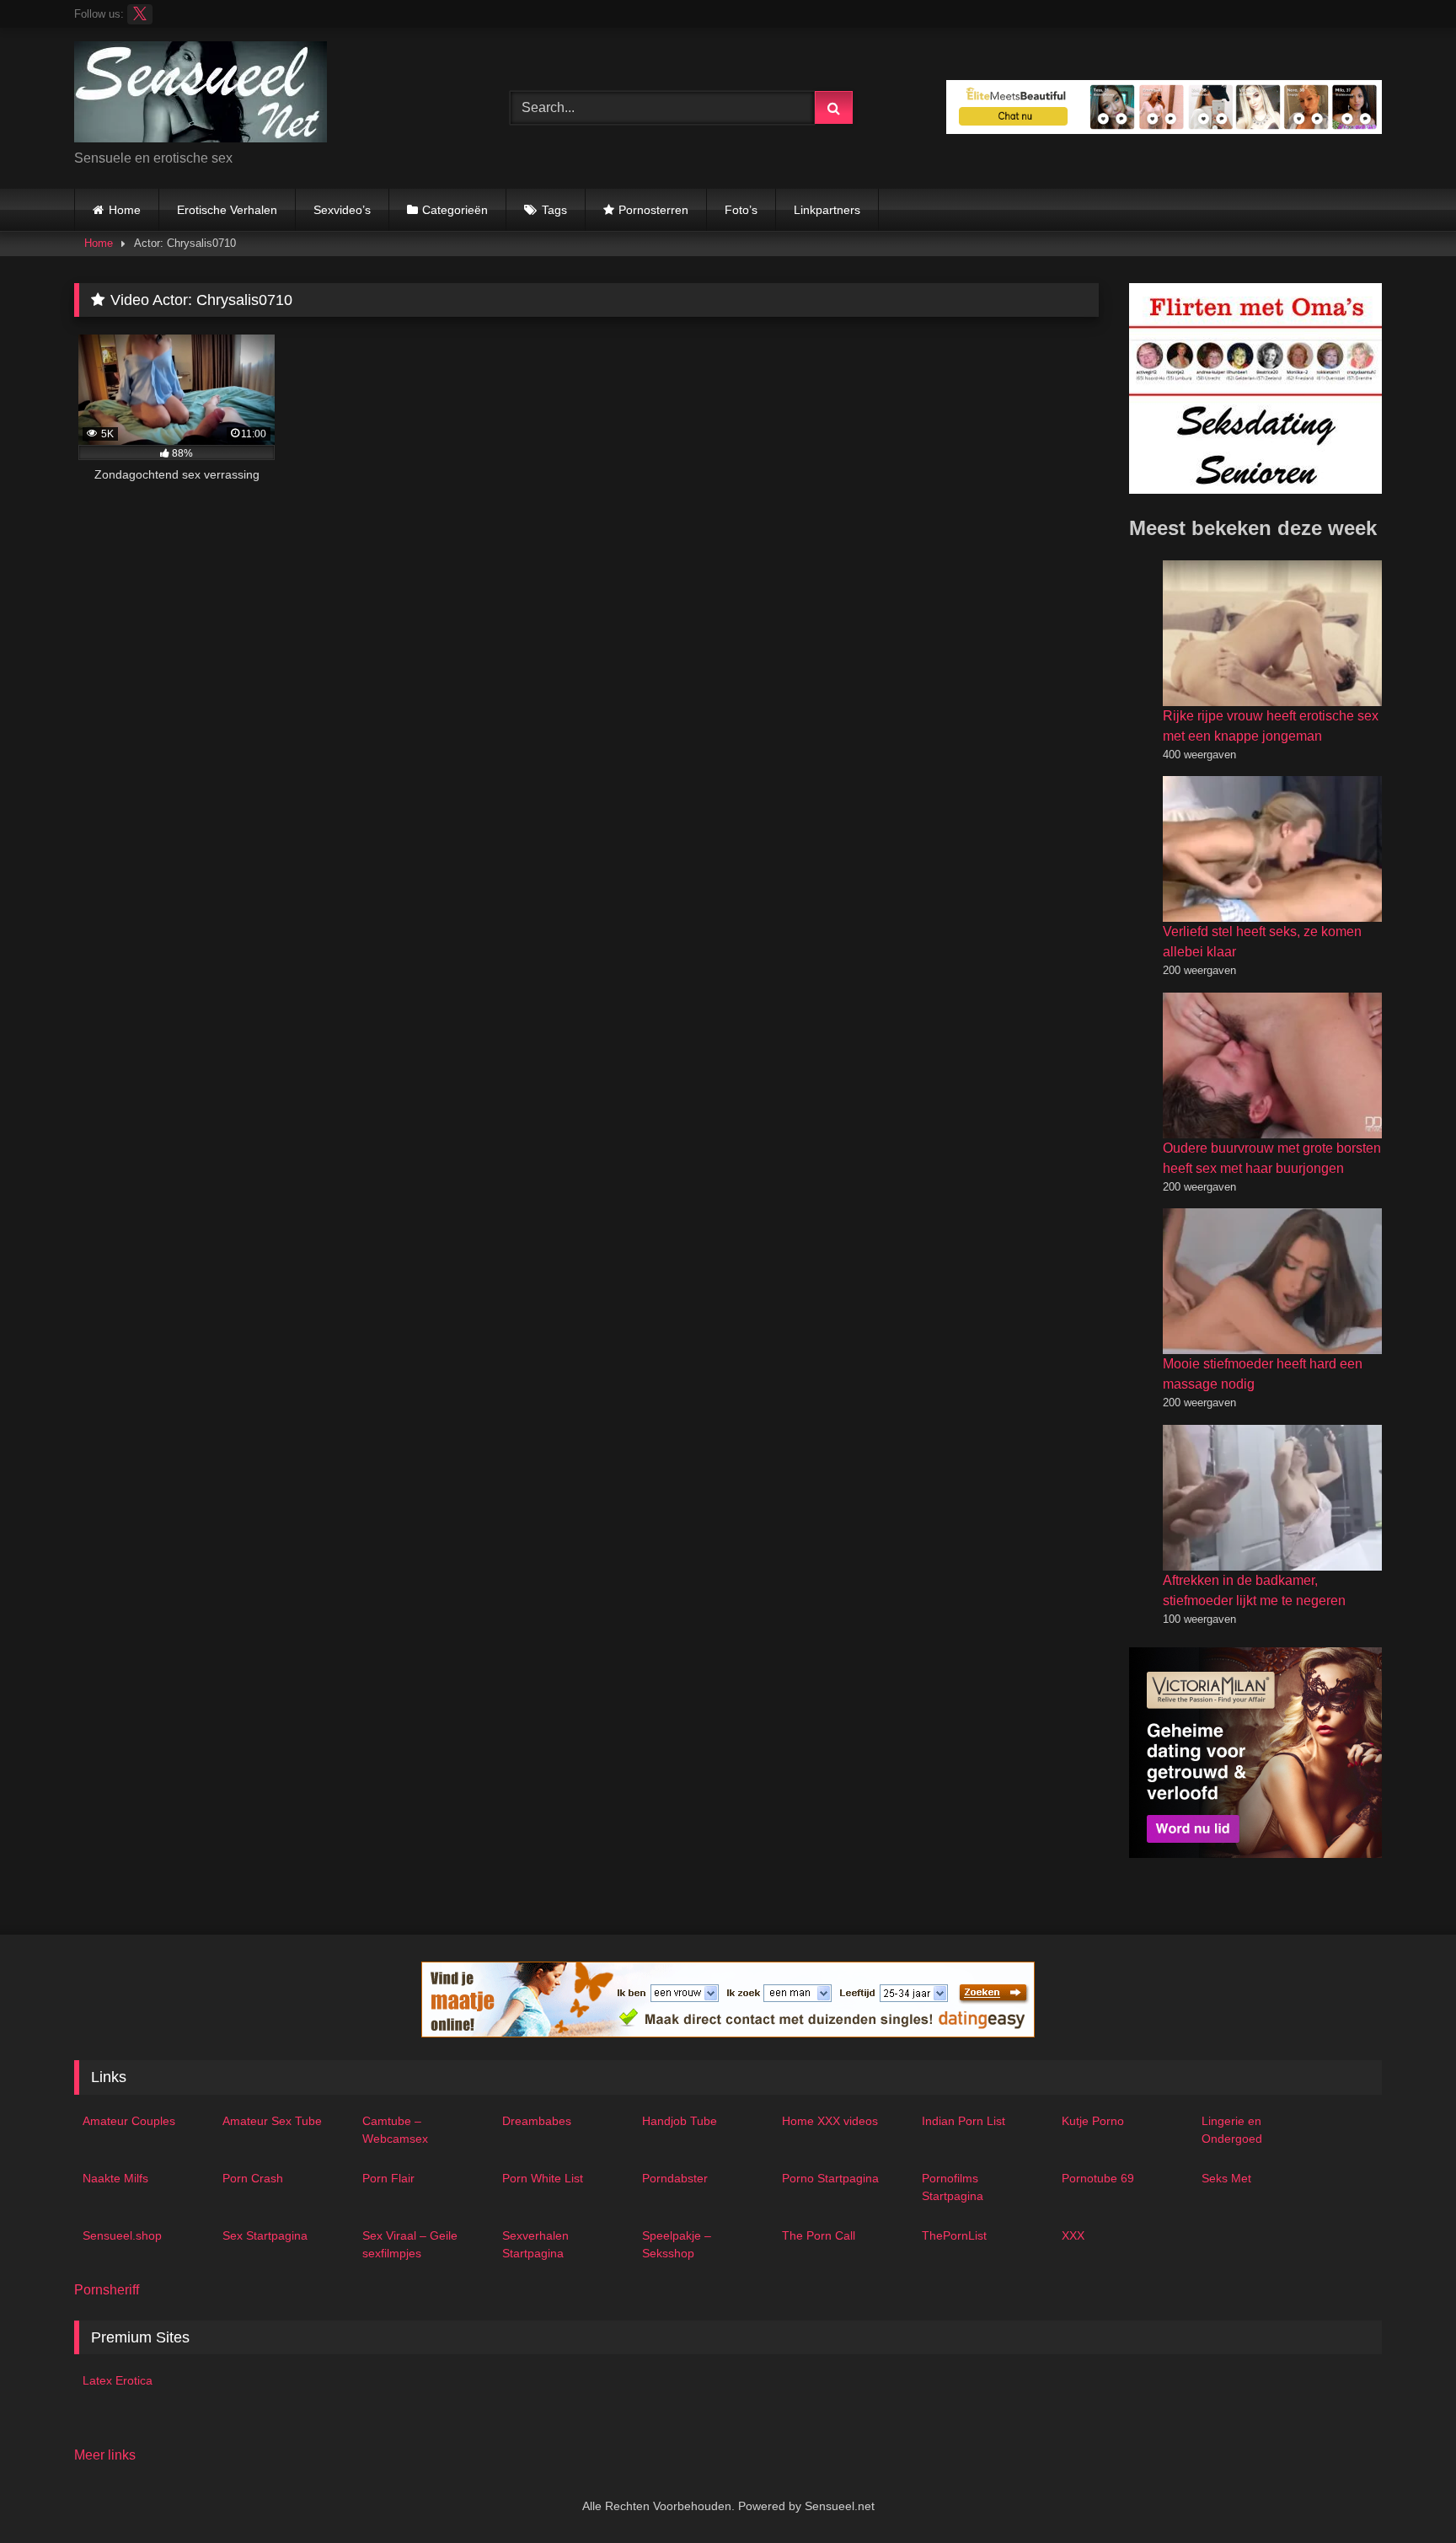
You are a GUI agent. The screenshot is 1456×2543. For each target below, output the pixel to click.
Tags (554, 210)
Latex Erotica (118, 2380)
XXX (1073, 2235)
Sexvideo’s (342, 210)
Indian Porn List (964, 2121)
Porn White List (543, 2178)
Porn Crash (253, 2178)
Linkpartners (827, 210)
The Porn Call (819, 2235)
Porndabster (675, 2178)
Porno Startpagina (830, 2178)
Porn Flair (388, 2178)
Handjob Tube (680, 2121)
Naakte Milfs (115, 2178)
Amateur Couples (129, 2121)
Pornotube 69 (1098, 2178)
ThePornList (954, 2235)
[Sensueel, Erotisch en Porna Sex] (201, 95)
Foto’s (741, 210)
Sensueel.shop (122, 2235)
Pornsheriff (107, 2290)
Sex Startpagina (265, 2235)
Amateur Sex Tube (272, 2121)
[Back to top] (1404, 2493)
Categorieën (455, 210)
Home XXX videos (830, 2121)
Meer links (105, 2455)
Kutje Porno (1093, 2121)
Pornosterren (653, 210)
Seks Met (1226, 2178)
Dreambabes (537, 2121)
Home (125, 210)
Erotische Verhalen (227, 210)
